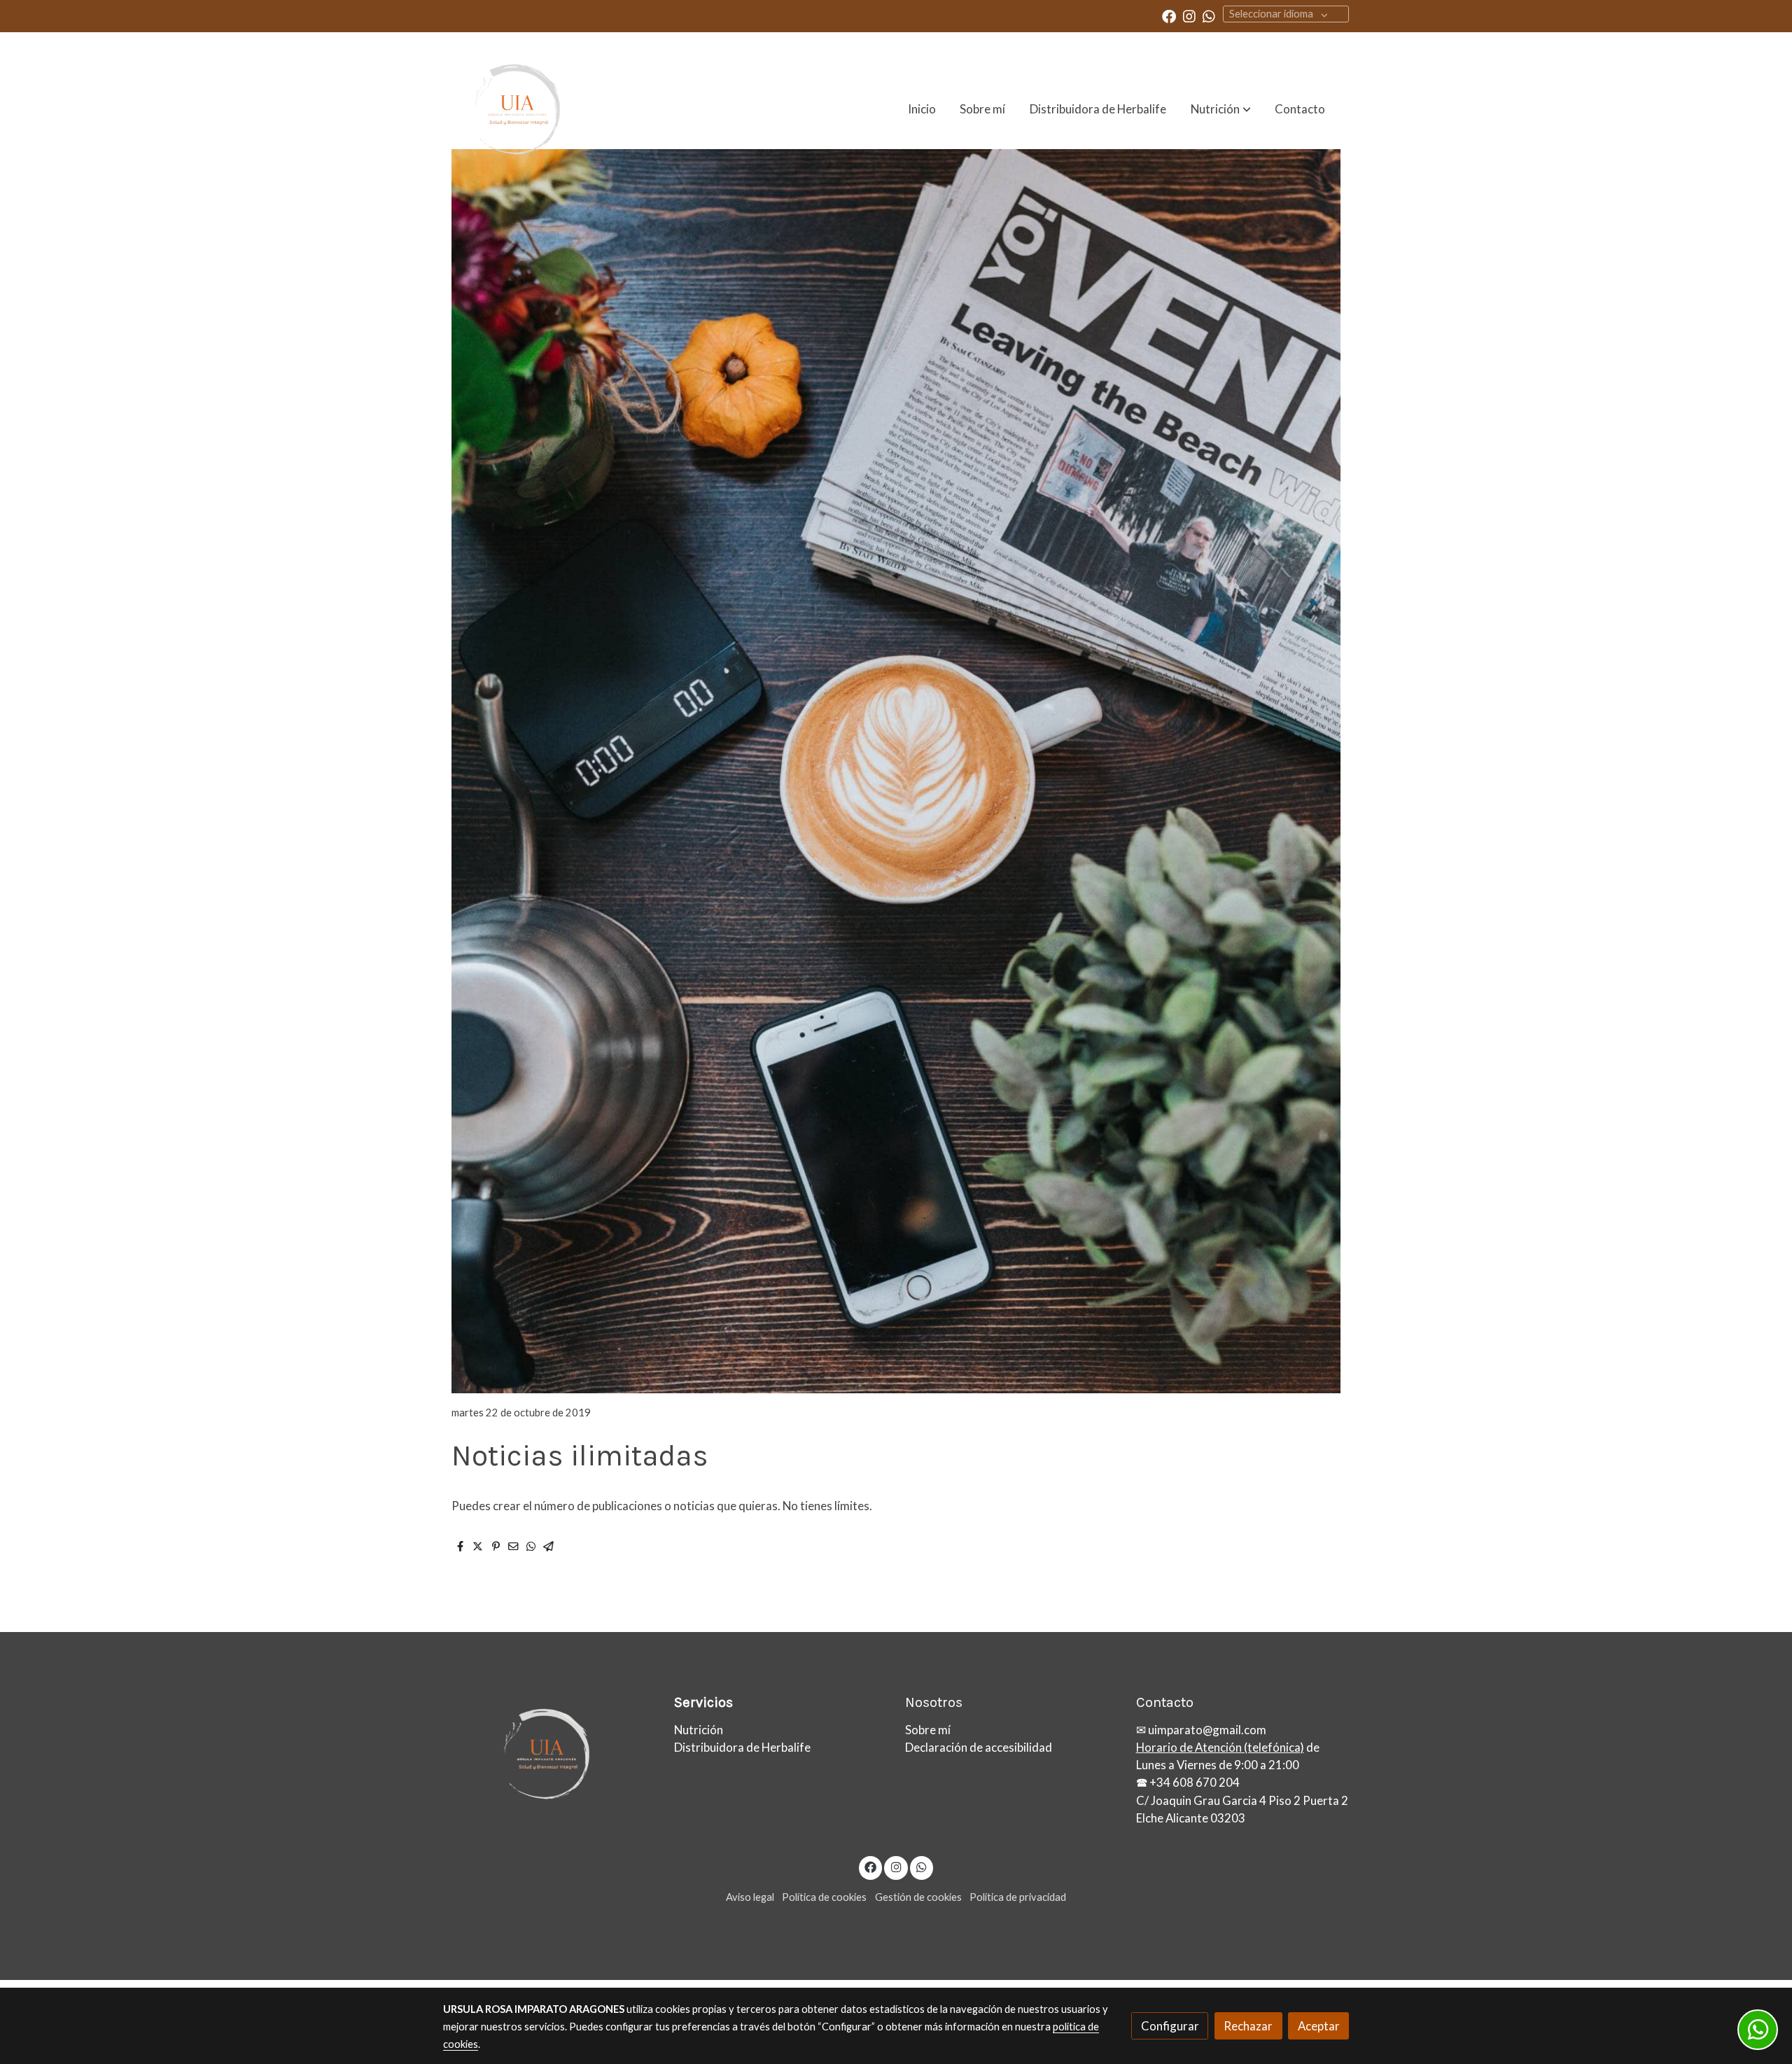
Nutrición (699, 1730)
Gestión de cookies (918, 1897)
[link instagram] (1189, 15)
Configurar (1170, 2026)
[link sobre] (549, 1754)
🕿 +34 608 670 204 (1188, 1782)
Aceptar (1319, 2026)
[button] (1221, 109)
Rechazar (1248, 2026)
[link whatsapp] (1209, 15)
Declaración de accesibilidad (979, 1747)
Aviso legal (750, 1897)
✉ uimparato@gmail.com (1201, 1730)
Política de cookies (824, 1897)
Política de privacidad (1018, 1897)
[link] (512, 109)
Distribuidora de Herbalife (742, 1747)
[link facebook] (1169, 15)
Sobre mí (928, 1730)
